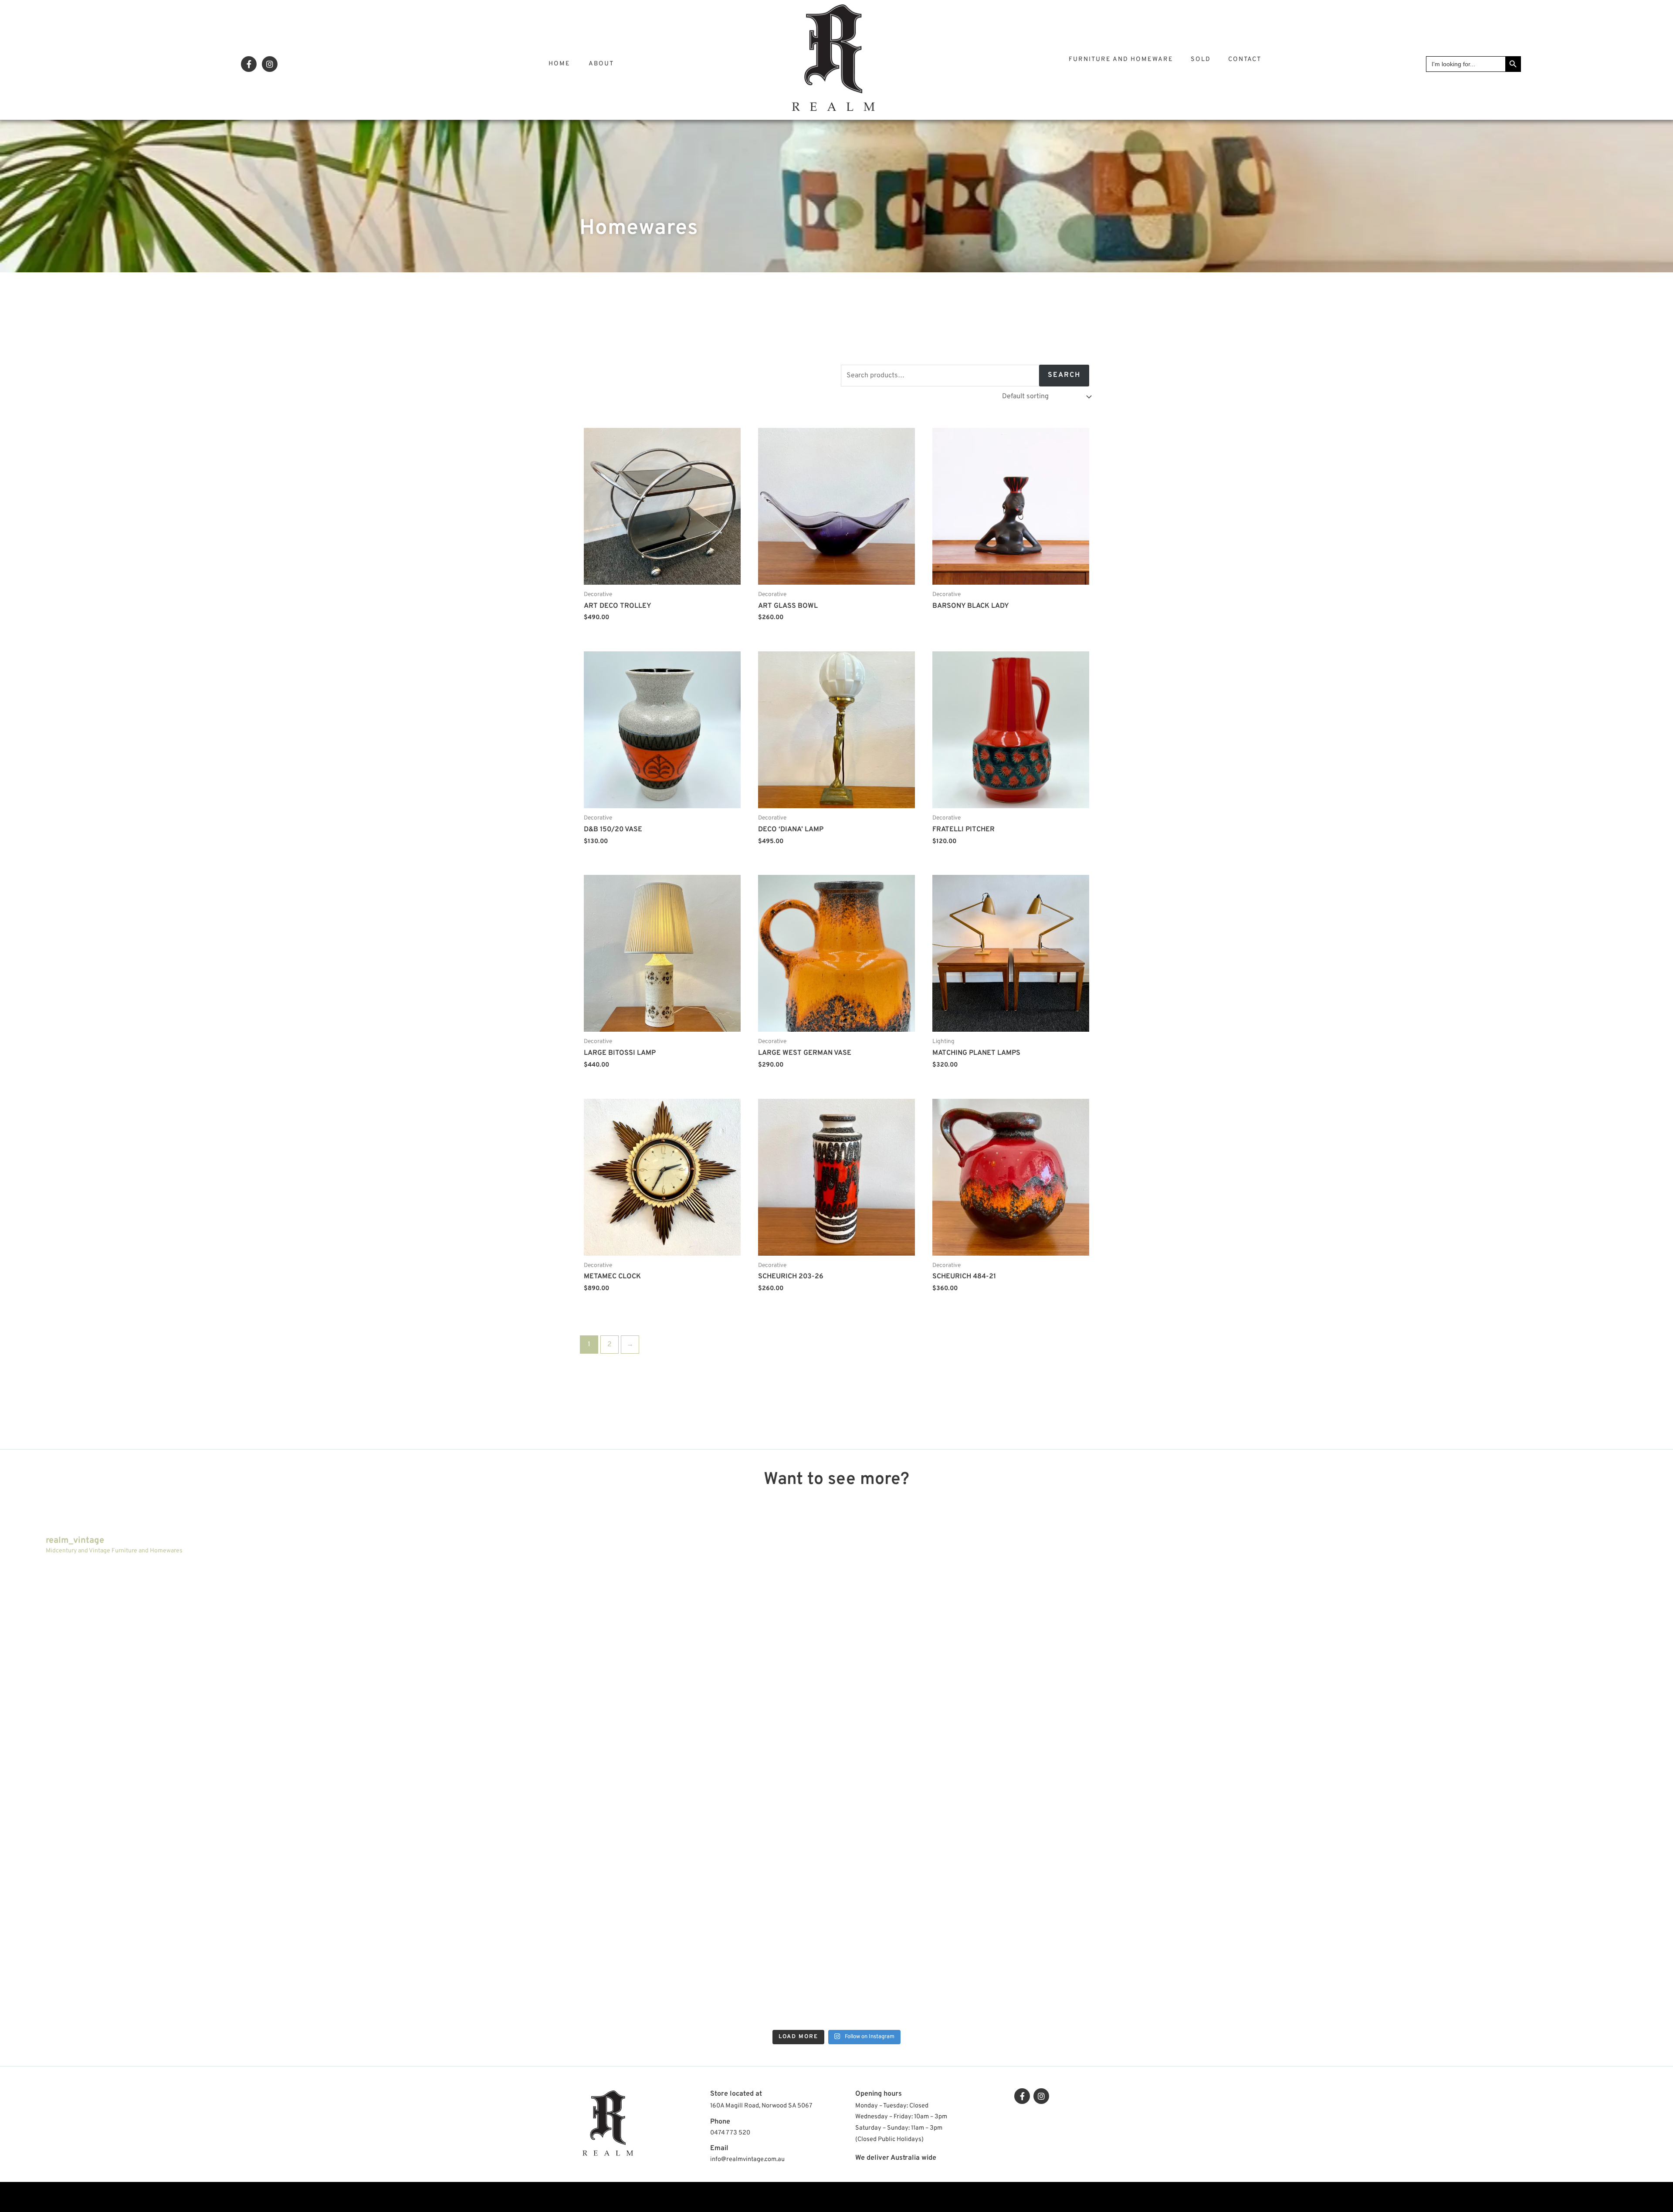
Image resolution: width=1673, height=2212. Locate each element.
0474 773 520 (730, 2133)
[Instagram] (270, 64)
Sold (1201, 59)
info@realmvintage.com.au (747, 2159)
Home (559, 64)
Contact (1245, 59)
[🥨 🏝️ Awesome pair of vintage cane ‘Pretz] (212, 1678)
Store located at (736, 2094)
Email (719, 2148)
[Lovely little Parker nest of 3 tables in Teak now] (1045, 1678)
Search (1064, 375)
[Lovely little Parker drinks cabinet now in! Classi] (628, 1911)
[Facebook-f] (249, 64)
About (601, 64)
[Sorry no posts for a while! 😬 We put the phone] (1045, 1911)
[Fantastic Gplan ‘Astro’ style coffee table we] (628, 1678)
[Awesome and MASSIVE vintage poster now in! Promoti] (212, 1911)
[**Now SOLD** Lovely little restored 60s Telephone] (1461, 1911)
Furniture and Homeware (1121, 59)
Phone (720, 2122)
